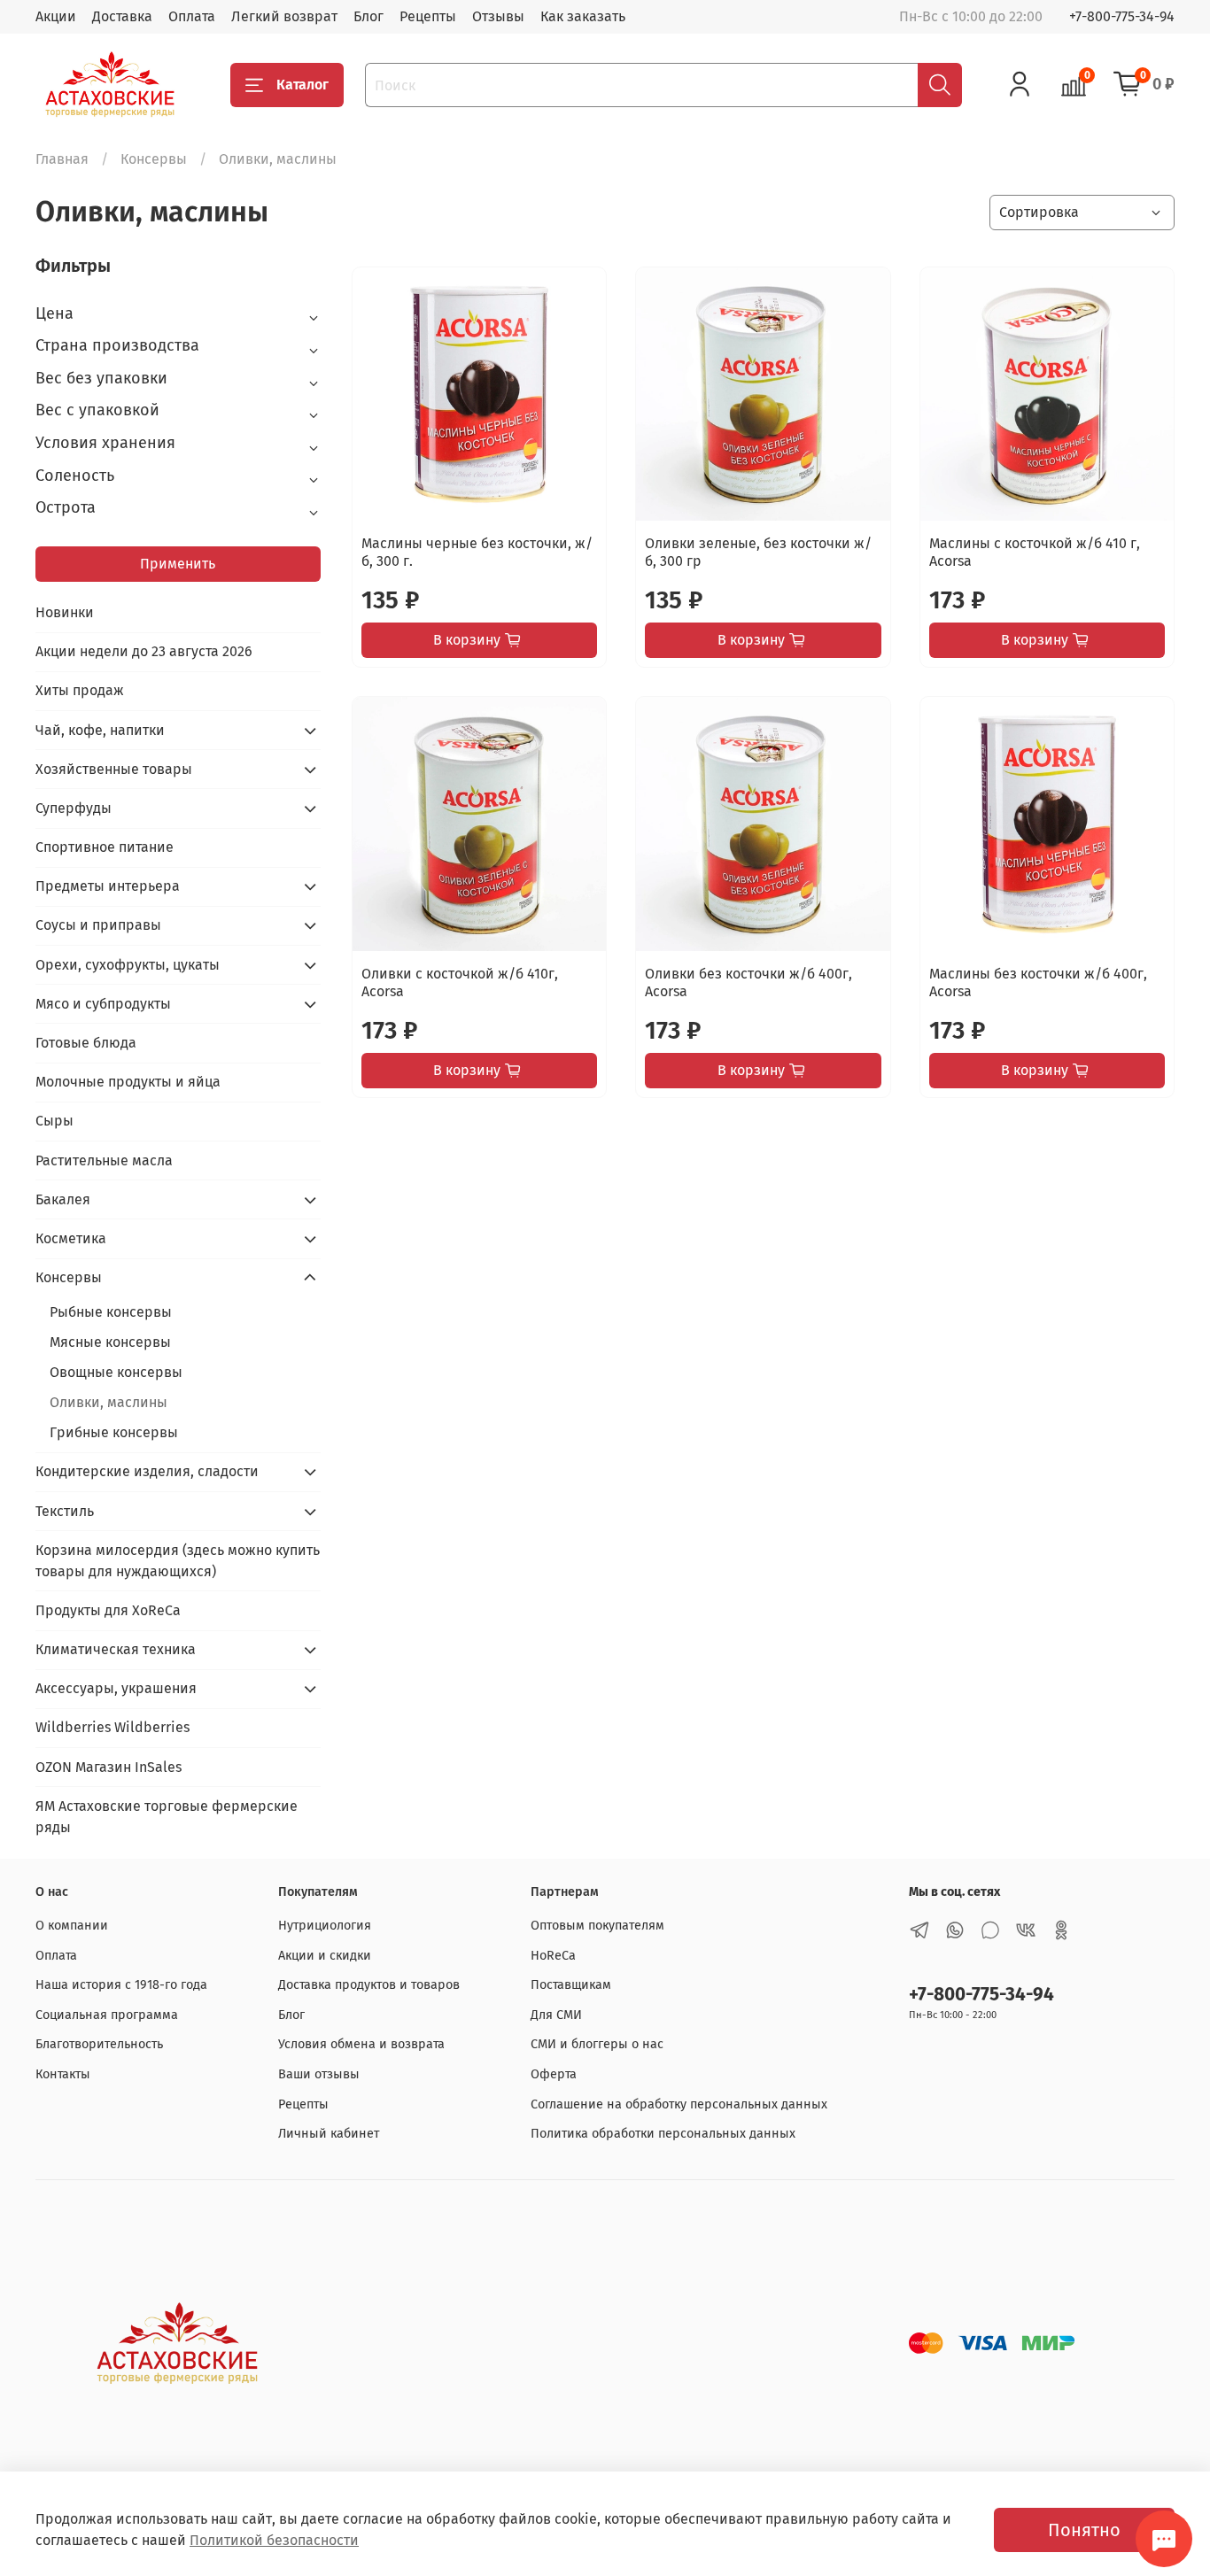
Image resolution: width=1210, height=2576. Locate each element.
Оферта (554, 2074)
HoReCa (553, 1956)
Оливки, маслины (109, 1402)
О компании (72, 1926)
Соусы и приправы (98, 925)
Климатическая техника (116, 1649)
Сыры (54, 1121)
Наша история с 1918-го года (121, 1985)
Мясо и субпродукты (103, 1004)
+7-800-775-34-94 (1122, 16)
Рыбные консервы (111, 1312)
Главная (62, 159)
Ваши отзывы (319, 2074)
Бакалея (63, 1199)
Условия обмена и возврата (361, 2044)
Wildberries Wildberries (112, 1727)
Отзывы (498, 16)
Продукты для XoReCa (108, 1610)
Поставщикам (571, 1985)
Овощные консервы (116, 1372)
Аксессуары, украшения (116, 1688)
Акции (56, 16)
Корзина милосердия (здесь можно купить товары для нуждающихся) (178, 1561)
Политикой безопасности (274, 2540)
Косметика (71, 1238)
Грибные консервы (114, 1432)
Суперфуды (74, 808)
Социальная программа (107, 2015)
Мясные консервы (110, 1342)
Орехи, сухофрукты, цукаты (128, 965)
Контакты (63, 2074)
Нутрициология (325, 1926)
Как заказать (583, 16)
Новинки (65, 612)
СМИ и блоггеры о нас (597, 2044)
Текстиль (65, 1511)
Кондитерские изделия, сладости (147, 1471)
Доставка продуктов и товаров (369, 1985)
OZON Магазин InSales (109, 1767)
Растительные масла (104, 1160)
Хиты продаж (80, 690)
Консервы (154, 159)
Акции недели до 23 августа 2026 (144, 651)
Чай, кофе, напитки (100, 730)
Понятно (1084, 2530)
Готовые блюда (86, 1043)
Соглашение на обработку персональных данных (679, 2104)
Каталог (302, 85)
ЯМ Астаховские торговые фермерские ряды (167, 1817)
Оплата (192, 16)
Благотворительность (99, 2044)
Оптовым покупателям (597, 1926)
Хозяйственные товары (114, 769)
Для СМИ (556, 2015)
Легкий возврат (284, 16)
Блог (368, 16)
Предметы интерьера (108, 886)
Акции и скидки (325, 1956)
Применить (178, 564)
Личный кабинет (329, 2134)
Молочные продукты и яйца (128, 1082)
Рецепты (428, 16)
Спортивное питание (105, 847)
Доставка (122, 16)
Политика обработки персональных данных (663, 2134)
